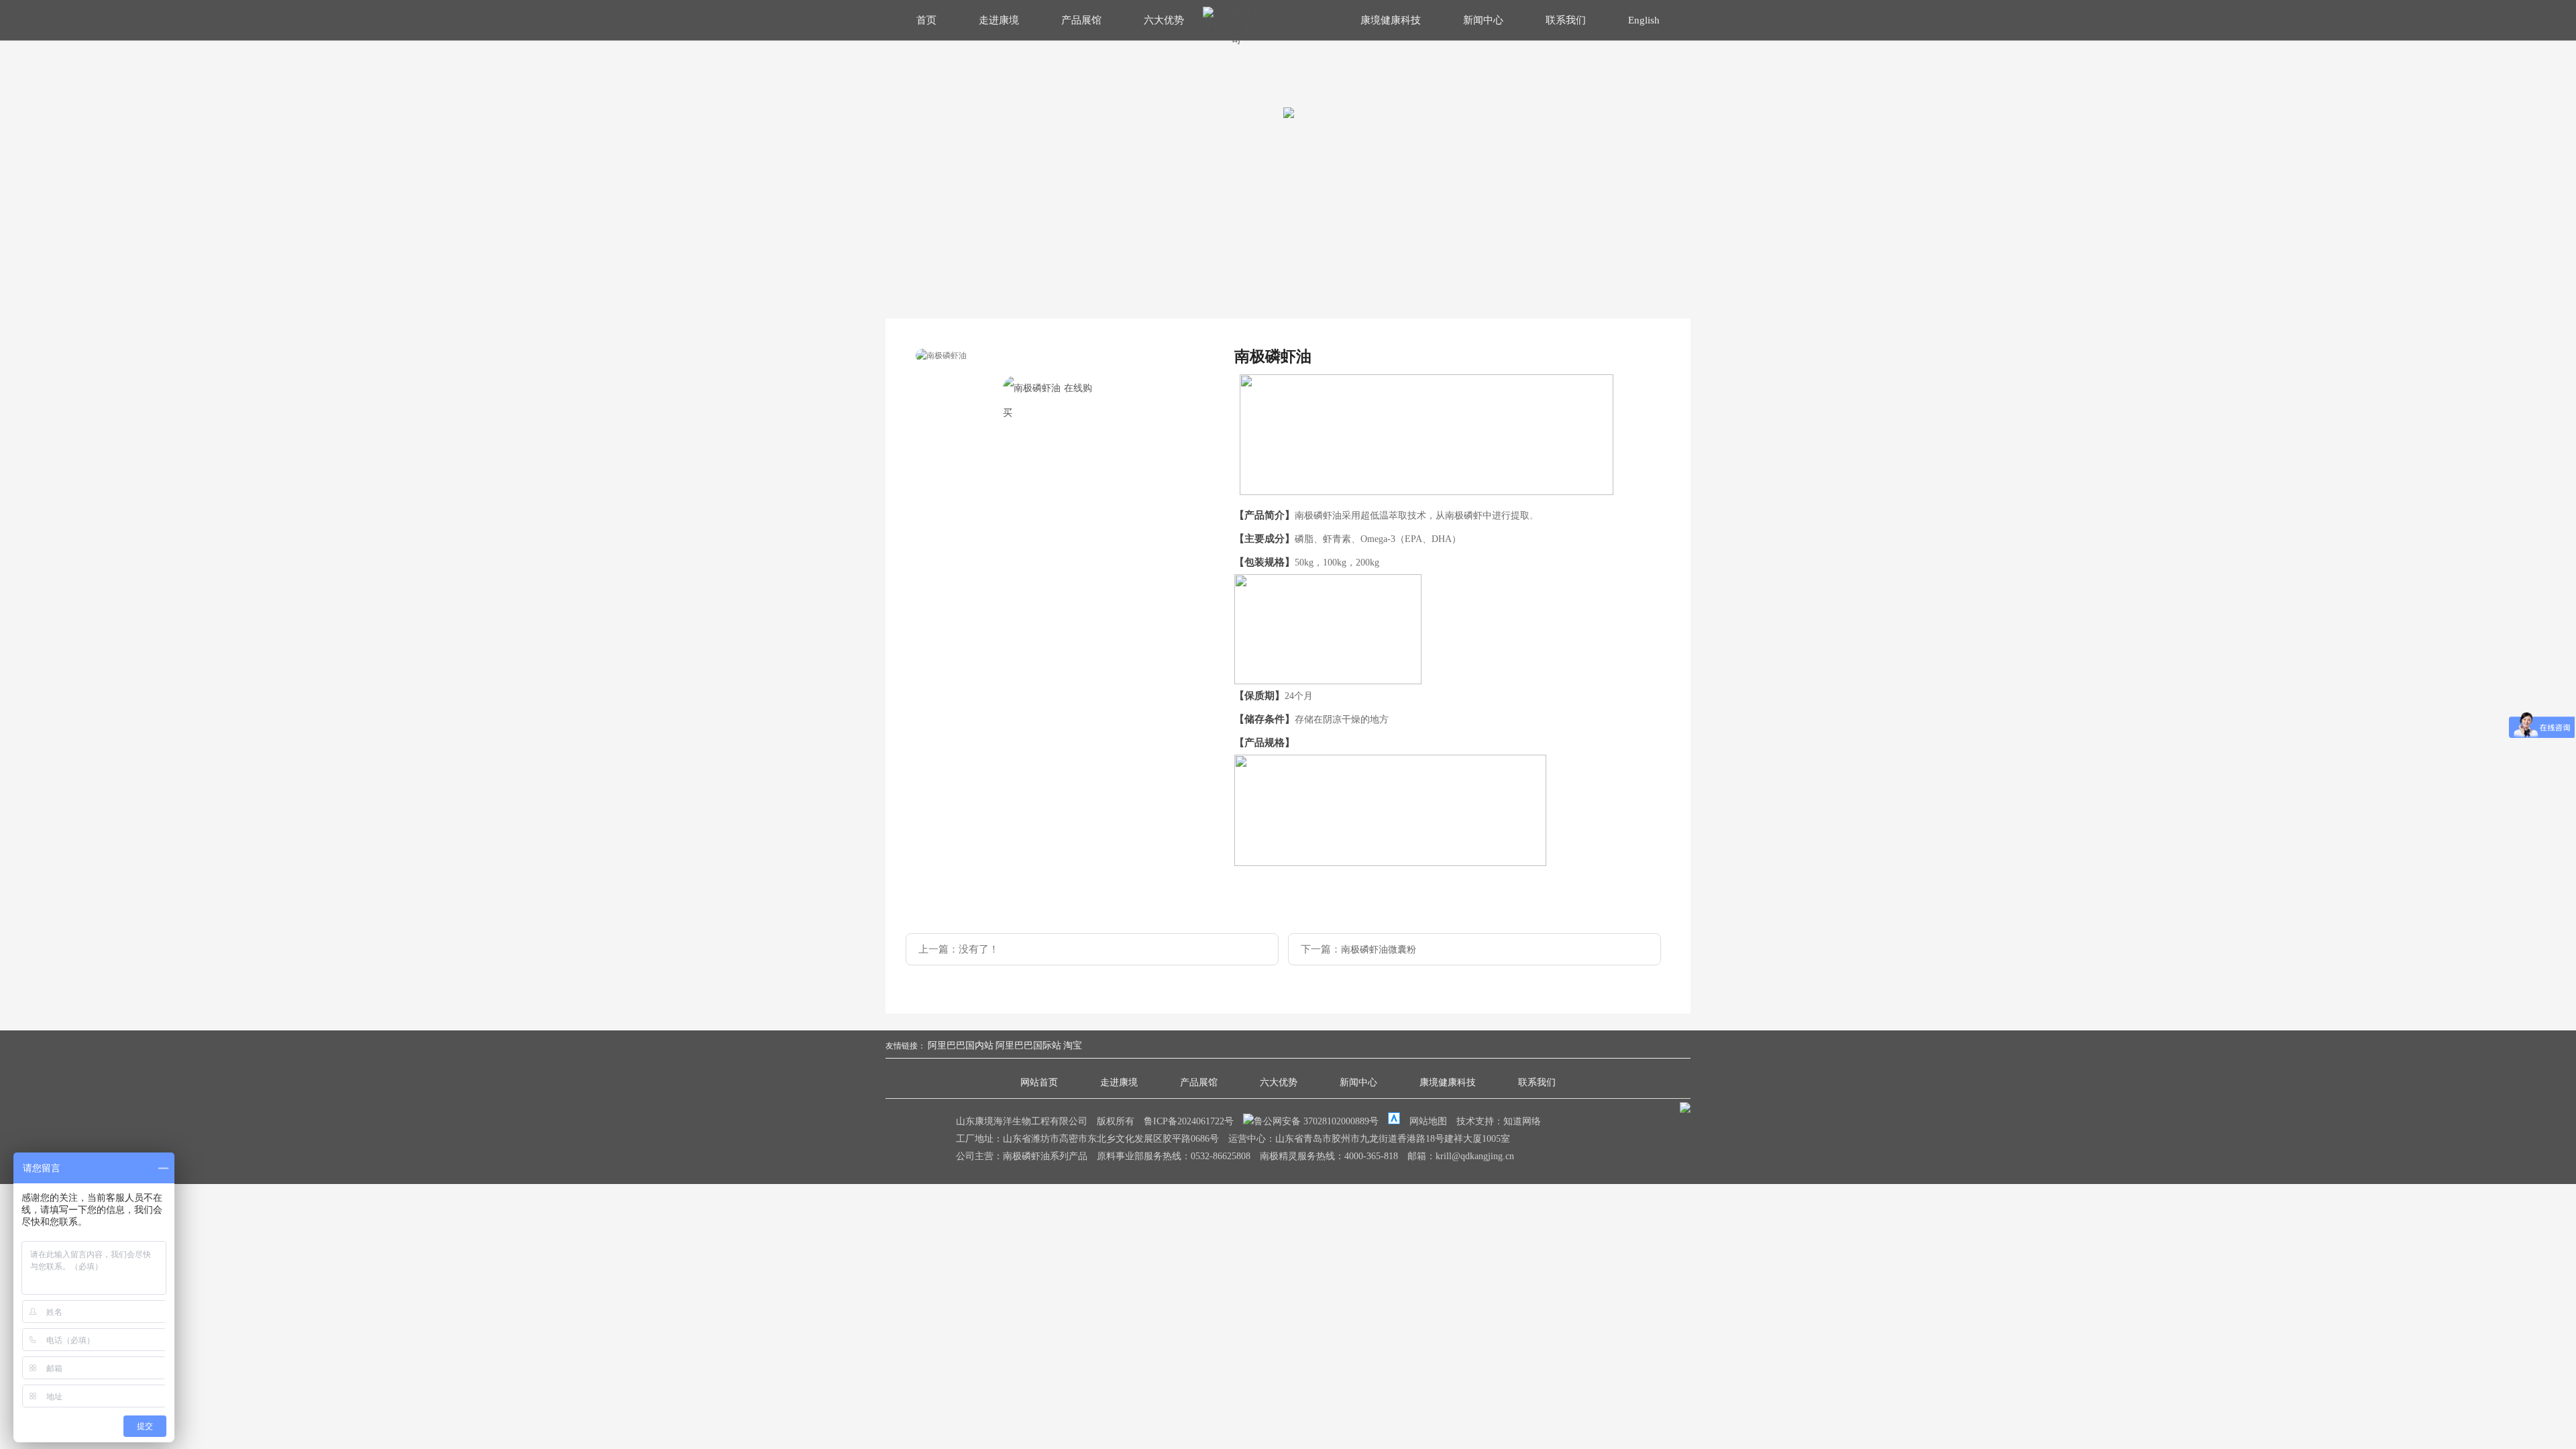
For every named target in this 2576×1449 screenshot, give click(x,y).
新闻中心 (1483, 20)
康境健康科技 (1391, 20)
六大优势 (1164, 20)
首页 (926, 20)
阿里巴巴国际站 (1028, 1045)
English (1644, 20)
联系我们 (1566, 20)
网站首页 (1039, 1082)
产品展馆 (1081, 20)
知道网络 (1522, 1121)
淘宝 (1073, 1045)
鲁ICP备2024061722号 (1189, 1121)
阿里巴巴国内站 (961, 1045)
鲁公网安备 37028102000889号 (1318, 1121)
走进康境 (999, 20)
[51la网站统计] (1394, 1121)
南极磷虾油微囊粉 (1379, 950)
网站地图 (1428, 1121)
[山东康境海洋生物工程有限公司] (1236, 40)
